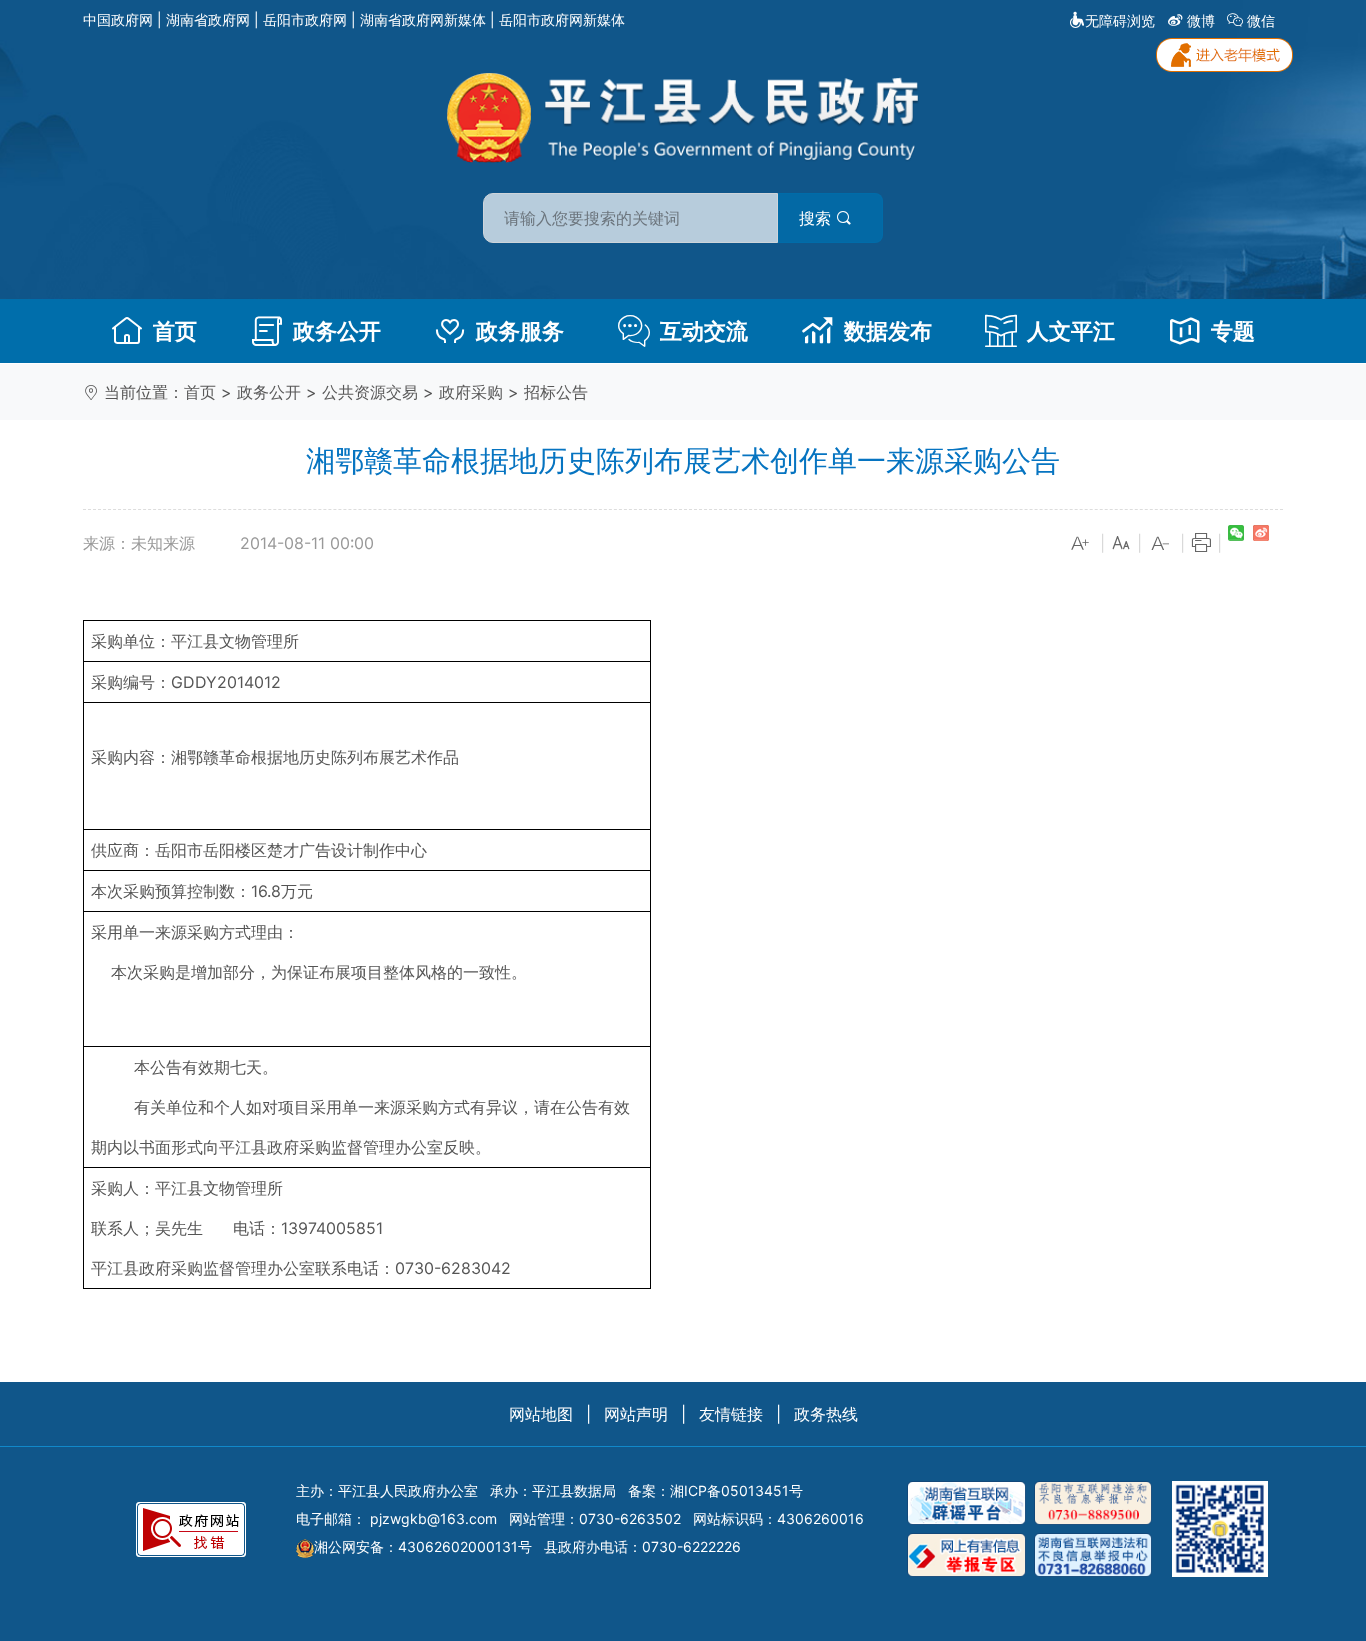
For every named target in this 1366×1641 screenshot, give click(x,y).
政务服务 (520, 331)
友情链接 (731, 1414)
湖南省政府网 (208, 19)
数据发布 (888, 331)
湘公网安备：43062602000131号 (423, 1546)
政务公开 (337, 331)
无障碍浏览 (1120, 20)
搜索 (817, 218)
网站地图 (541, 1414)
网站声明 (636, 1414)
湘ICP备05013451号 (736, 1490)
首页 (175, 331)
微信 (1261, 20)
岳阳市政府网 (305, 19)
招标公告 (556, 392)
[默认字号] (1121, 544)
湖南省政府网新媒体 (423, 19)
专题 (1233, 331)
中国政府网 (118, 19)
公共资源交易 (370, 392)
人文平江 (1071, 331)
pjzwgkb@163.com (433, 1518)
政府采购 (471, 392)
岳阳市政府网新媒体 (562, 19)
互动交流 (704, 331)
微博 (1201, 20)
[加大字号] (1081, 544)
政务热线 (826, 1414)
